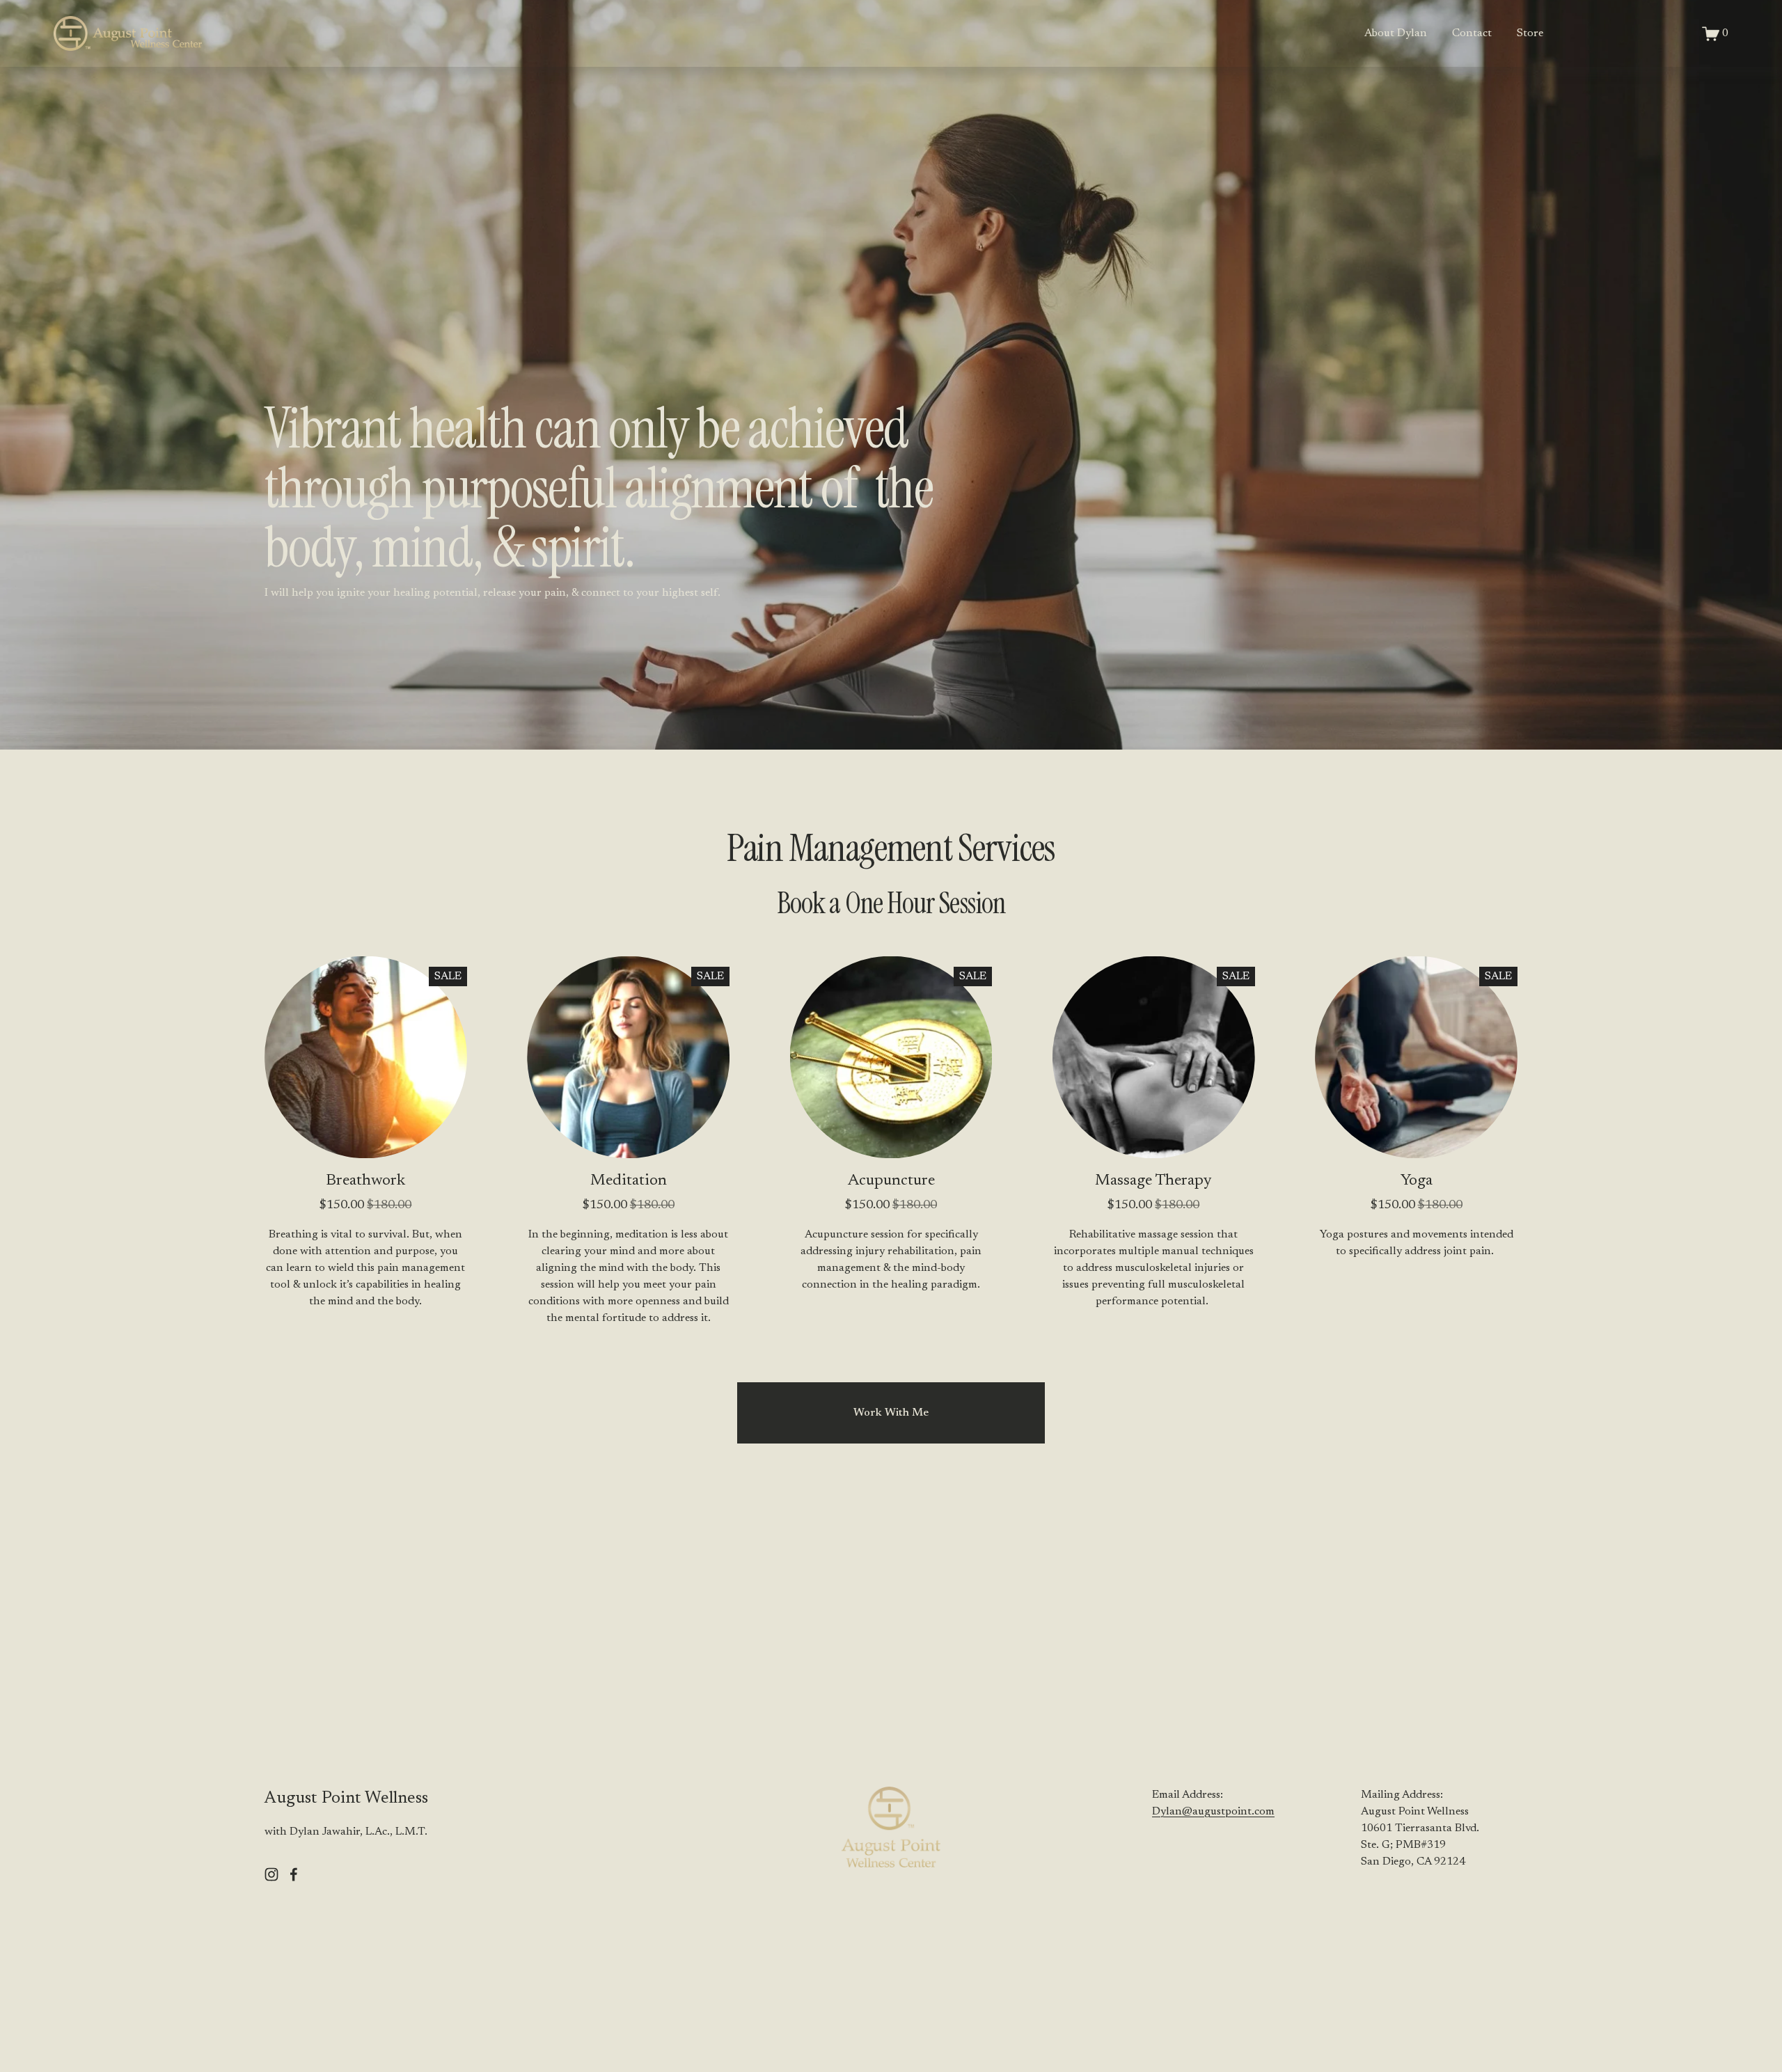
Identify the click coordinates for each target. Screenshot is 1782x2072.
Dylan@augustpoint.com (1213, 1812)
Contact (1472, 33)
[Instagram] (271, 1874)
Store (1530, 33)
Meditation (629, 1181)
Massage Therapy (1153, 1181)
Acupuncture (891, 1181)
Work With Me (891, 1413)
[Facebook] (294, 1874)
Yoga (1417, 1181)
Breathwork (365, 1181)
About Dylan (1396, 33)
